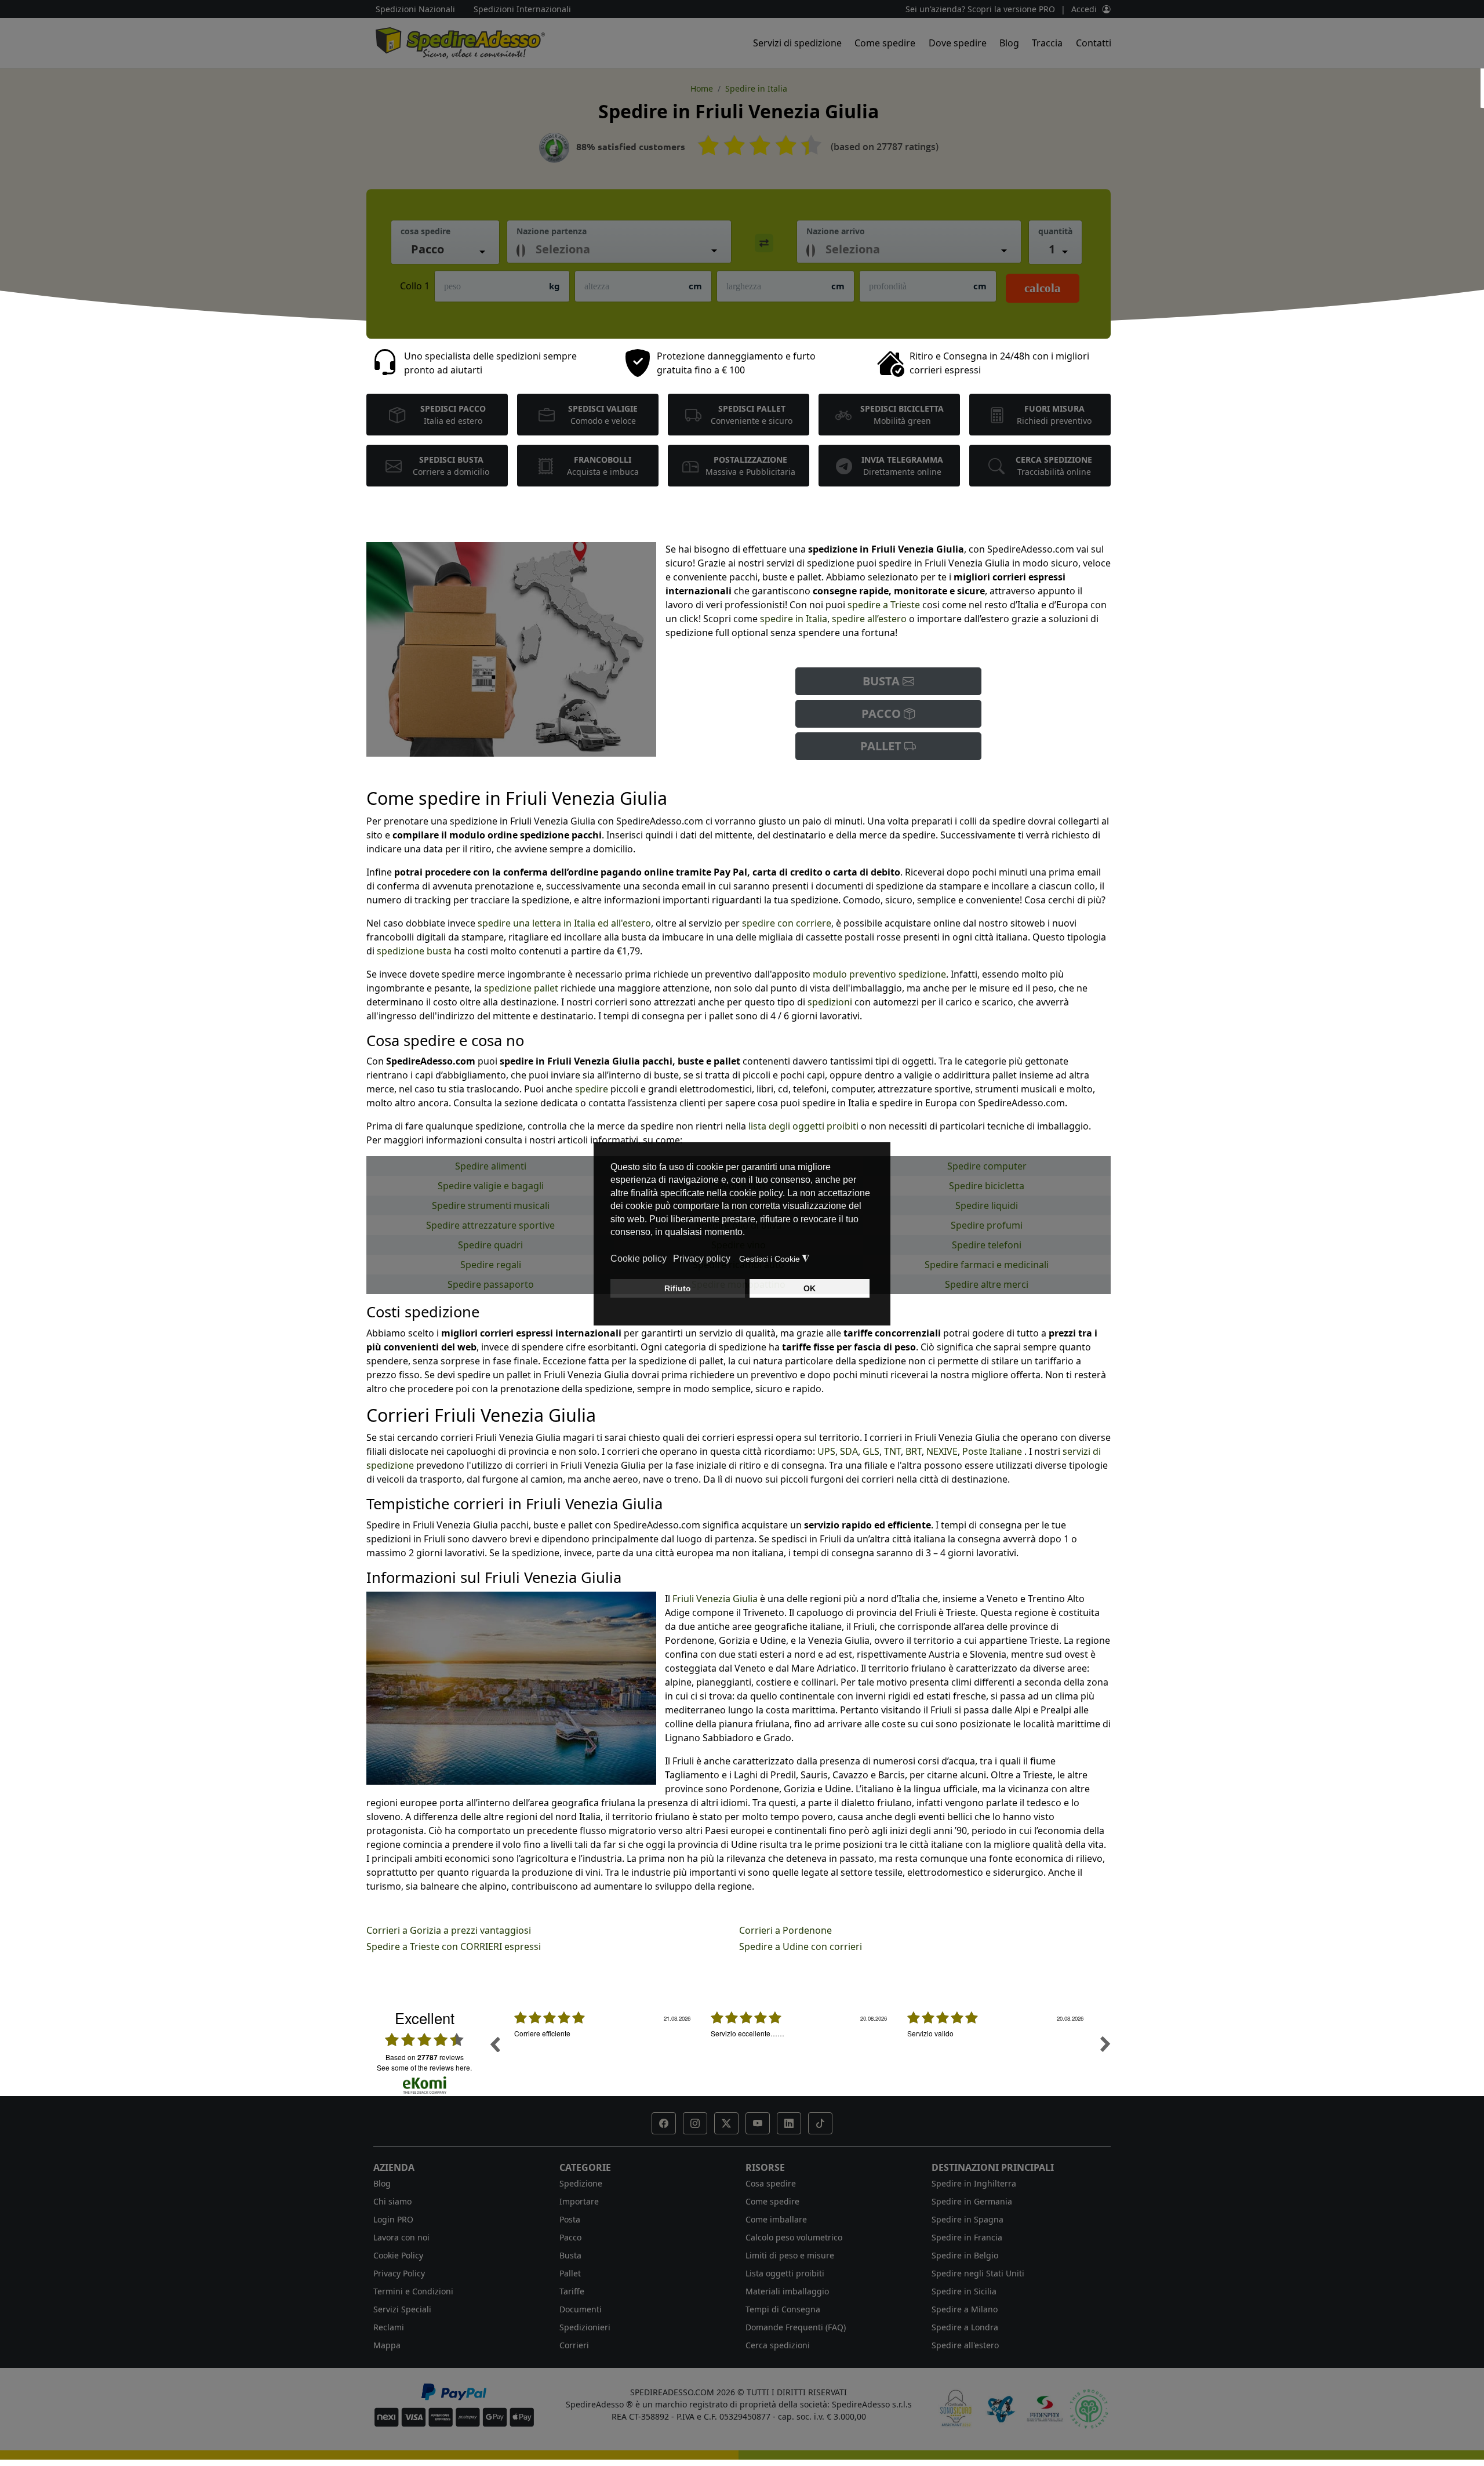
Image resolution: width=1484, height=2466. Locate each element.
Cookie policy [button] (639, 1259)
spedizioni (830, 1002)
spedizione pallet (521, 988)
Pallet (570, 2273)
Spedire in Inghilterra (974, 2183)
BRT (914, 1451)
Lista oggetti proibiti (785, 2273)
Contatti (1094, 43)
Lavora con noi (401, 2237)
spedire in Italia (792, 619)
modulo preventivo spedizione (879, 974)
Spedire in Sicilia (964, 2291)
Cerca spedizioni (778, 2345)
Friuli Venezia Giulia (715, 1599)
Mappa (387, 2345)
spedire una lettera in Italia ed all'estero (564, 923)
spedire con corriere (787, 923)
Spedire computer (987, 1166)
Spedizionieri (585, 2327)
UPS (826, 1451)
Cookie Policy (398, 2255)
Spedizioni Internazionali (522, 9)
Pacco (570, 2237)
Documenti (581, 2309)
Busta (570, 2255)
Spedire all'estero (965, 2345)
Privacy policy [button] (702, 1259)
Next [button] (1105, 2044)
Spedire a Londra (965, 2327)
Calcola (1043, 288)
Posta (570, 2219)
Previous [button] (494, 2044)
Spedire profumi (987, 1225)
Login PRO (393, 2219)
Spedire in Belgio (965, 2255)
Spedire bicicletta (987, 1186)
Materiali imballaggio (787, 2291)
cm (695, 286)
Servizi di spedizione (797, 43)
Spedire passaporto (491, 1284)
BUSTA (883, 681)
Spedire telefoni (987, 1245)
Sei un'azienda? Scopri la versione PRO (980, 9)
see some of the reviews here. (424, 2067)
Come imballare (776, 2219)
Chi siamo (392, 2201)
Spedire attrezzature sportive (490, 1225)
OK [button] (810, 1288)
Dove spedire (958, 43)
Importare (579, 2201)
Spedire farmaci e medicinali (987, 1265)
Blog (1009, 43)
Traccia (1047, 43)
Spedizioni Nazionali (415, 9)
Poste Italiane (992, 1451)
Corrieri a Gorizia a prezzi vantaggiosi (449, 1930)
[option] (604, 2053)
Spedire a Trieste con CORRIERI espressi (454, 1946)
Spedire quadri (490, 1245)
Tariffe (572, 2291)
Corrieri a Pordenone (785, 1930)
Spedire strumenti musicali (491, 1205)
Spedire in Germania (972, 2201)
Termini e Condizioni (413, 2291)
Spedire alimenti (491, 1166)
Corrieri (574, 2345)
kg (554, 286)
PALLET (882, 746)
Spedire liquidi (987, 1205)
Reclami (389, 2327)
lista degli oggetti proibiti (803, 1126)
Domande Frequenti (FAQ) (796, 2327)
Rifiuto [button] (678, 1288)
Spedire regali (491, 1265)
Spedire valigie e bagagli (491, 1186)
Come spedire (885, 43)
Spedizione (581, 2183)
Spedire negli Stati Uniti (978, 2273)
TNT (892, 1451)
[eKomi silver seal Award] (554, 148)
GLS (871, 1451)
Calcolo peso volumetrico (794, 2237)
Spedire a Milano (965, 2309)
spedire (593, 1089)
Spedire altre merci (987, 1284)
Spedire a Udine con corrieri (801, 1946)
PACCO (883, 713)
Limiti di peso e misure (790, 2255)
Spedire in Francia (967, 2237)
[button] (664, 2123)
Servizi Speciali (402, 2309)
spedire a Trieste (884, 605)
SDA (849, 1451)
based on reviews (425, 2057)
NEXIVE (942, 1451)
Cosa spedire (771, 2183)
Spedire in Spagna (967, 2219)
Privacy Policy (399, 2273)
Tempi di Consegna (783, 2309)
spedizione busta (414, 951)
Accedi (1084, 9)
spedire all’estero (870, 619)
